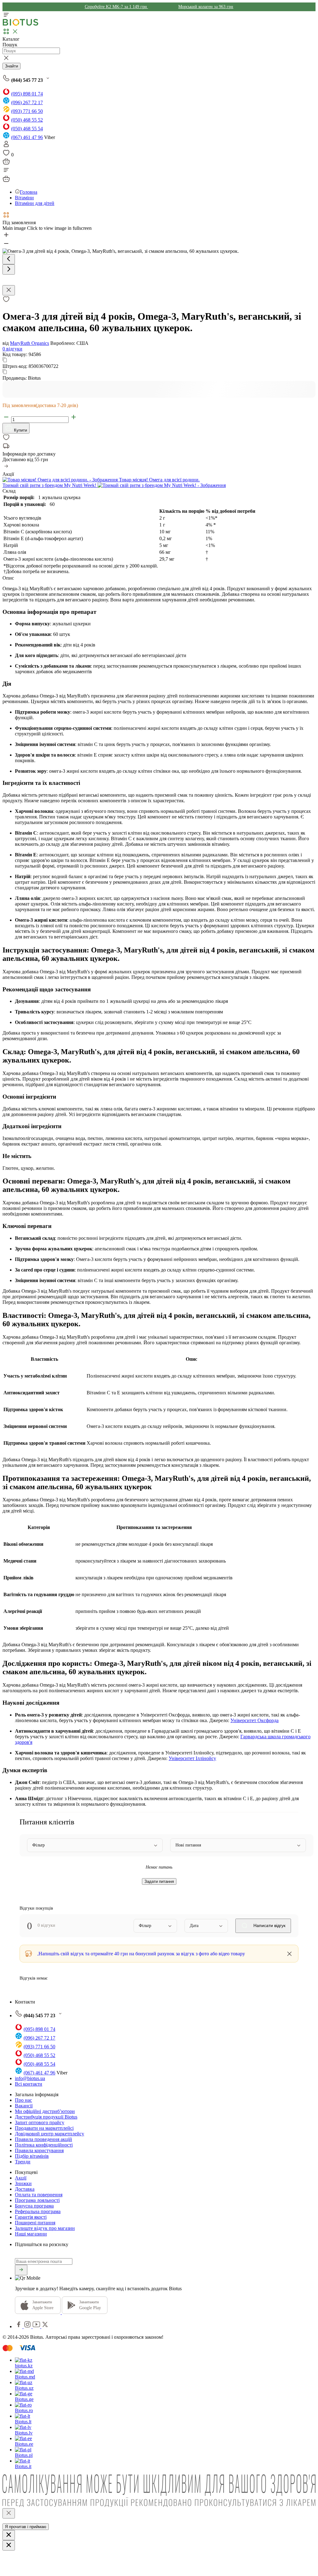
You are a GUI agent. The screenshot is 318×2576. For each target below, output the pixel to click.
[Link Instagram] (28, 2326)
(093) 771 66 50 (27, 111)
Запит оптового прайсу (40, 2122)
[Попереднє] (9, 259)
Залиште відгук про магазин (45, 2228)
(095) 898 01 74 (27, 94)
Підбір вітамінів (32, 2156)
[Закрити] (9, 2513)
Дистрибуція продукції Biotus (46, 2117)
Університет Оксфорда (254, 1720)
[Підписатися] (21, 2270)
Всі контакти (29, 2084)
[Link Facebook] (19, 2326)
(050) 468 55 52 (27, 120)
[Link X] (45, 2326)
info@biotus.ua (30, 2078)
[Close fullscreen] (9, 290)
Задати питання (159, 1881)
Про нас (23, 2100)
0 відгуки (12, 349)
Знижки (23, 2183)
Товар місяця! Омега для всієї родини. (159, 480)
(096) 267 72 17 (27, 102)
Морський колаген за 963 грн (206, 7)
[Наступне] (9, 269)
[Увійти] (6, 146)
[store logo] (20, 24)
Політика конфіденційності (44, 2145)
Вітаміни (24, 198)
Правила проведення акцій (43, 2139)
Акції (21, 2178)
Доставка (25, 2189)
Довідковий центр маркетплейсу (50, 2134)
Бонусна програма (34, 2206)
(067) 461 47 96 (27, 137)
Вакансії (24, 2106)
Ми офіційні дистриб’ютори (45, 2111)
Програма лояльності (37, 2200)
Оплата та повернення (39, 2195)
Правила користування (39, 2150)
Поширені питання (35, 2223)
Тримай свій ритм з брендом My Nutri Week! (50, 485)
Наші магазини (31, 2234)
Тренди (23, 2162)
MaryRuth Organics (30, 343)
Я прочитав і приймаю (26, 2527)
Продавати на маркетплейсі (44, 2128)
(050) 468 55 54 (27, 129)
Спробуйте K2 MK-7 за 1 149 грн (116, 7)
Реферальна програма (38, 2211)
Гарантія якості (31, 2217)
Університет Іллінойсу (192, 1758)
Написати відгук (269, 1925)
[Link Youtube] (37, 2326)
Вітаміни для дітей (35, 203)
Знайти (11, 66)
